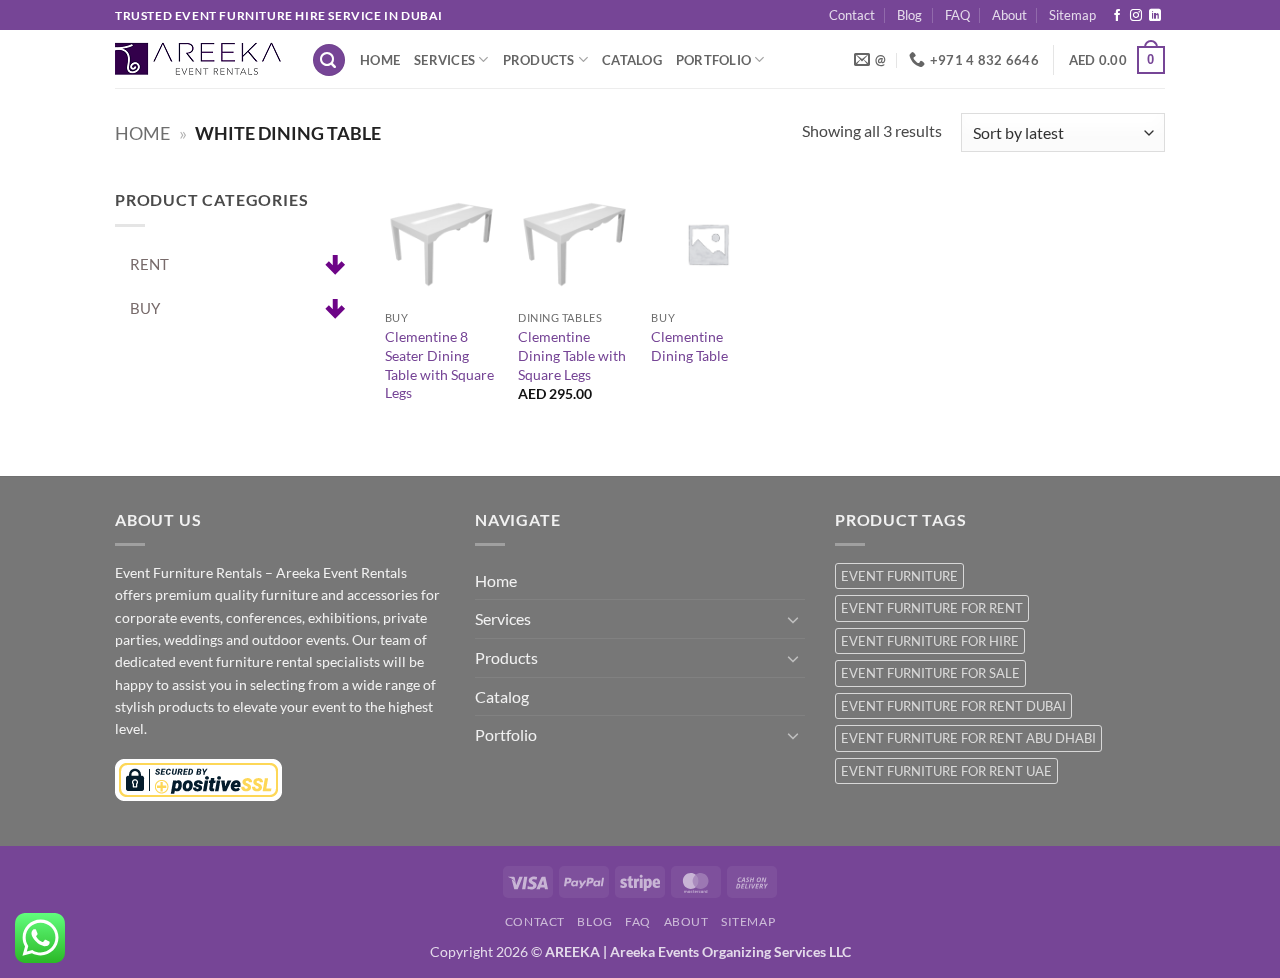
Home (380, 60)
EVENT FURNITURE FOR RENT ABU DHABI (968, 738)
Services (444, 60)
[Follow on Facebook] (1117, 16)
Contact (852, 15)
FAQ (957, 15)
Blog (909, 15)
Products (539, 60)
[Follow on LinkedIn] (1155, 16)
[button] (329, 60)
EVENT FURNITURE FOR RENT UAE (946, 771)
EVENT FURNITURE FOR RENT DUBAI (953, 706)
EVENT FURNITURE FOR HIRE (930, 641)
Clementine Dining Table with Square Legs (572, 355)
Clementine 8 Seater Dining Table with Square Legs (439, 364)
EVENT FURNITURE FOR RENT (932, 608)
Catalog (632, 60)
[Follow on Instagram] (1136, 16)
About (1009, 15)
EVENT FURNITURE (899, 576)
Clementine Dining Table (689, 346)
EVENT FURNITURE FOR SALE (930, 673)
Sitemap (1072, 15)
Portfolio (713, 60)
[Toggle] (793, 619)
